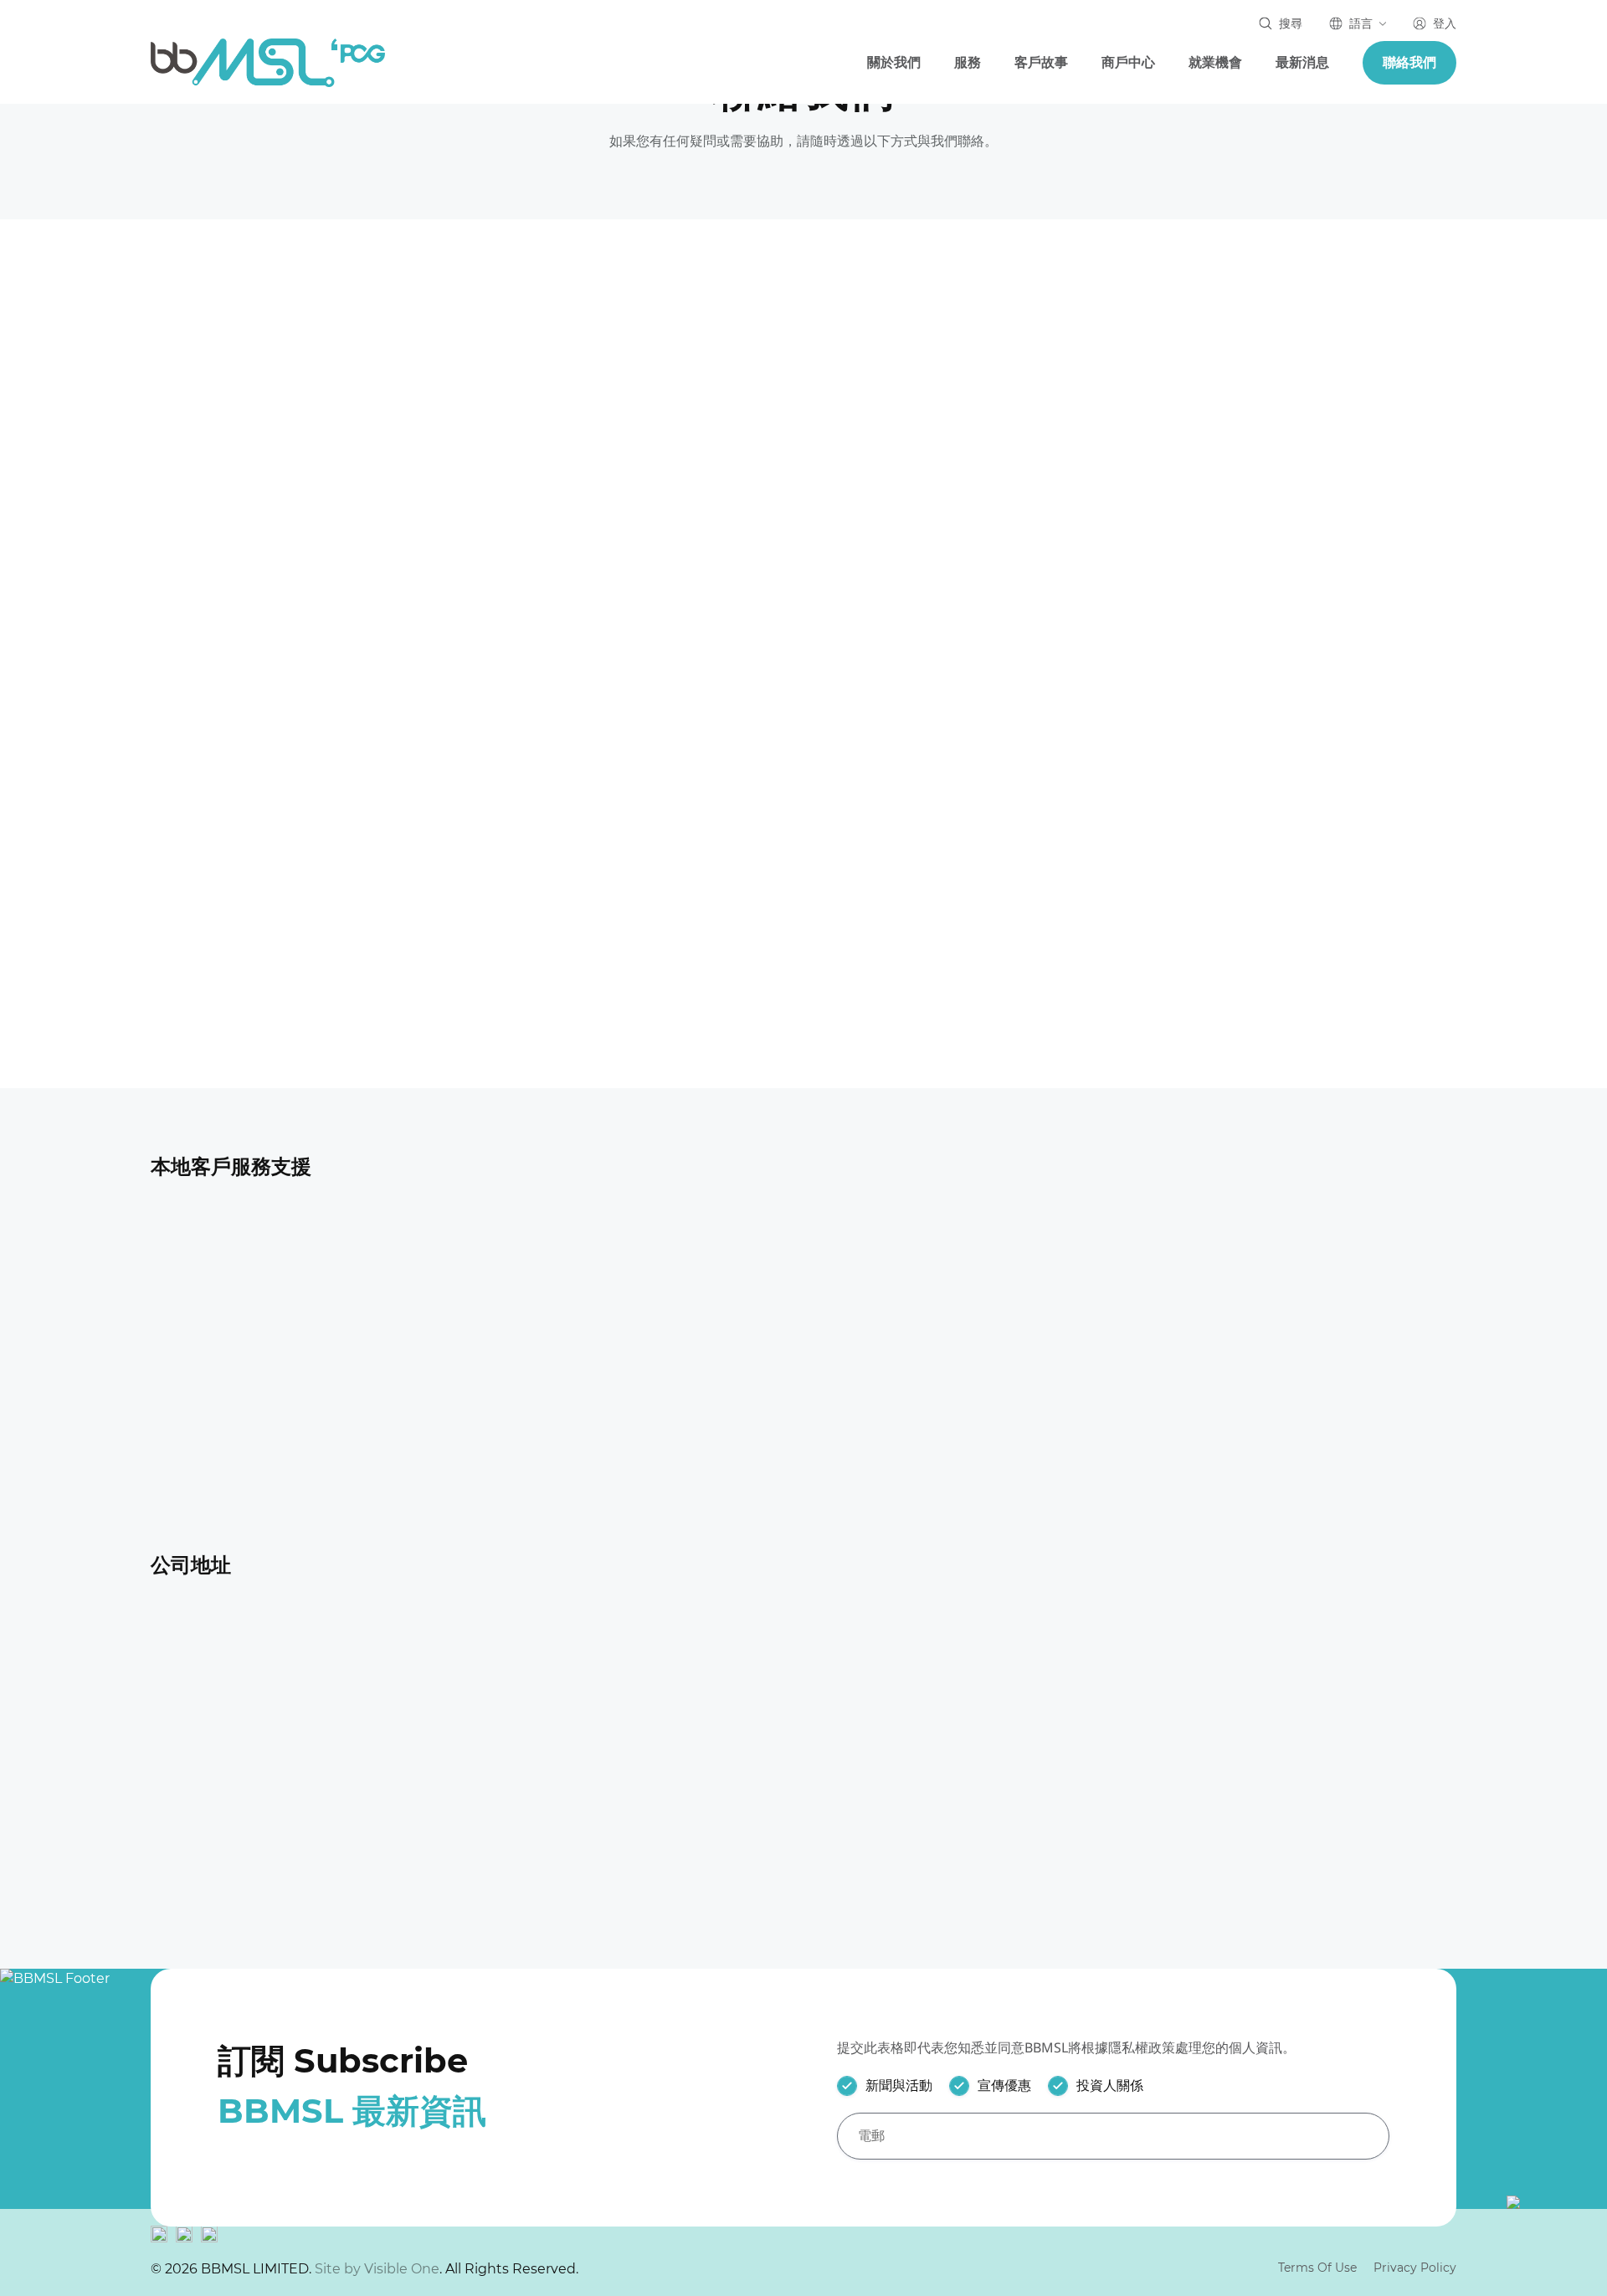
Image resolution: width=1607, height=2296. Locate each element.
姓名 (538, 501)
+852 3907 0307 (270, 509)
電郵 (996, 501)
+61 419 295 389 (581, 1274)
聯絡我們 (1409, 62)
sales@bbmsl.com (280, 412)
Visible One (402, 2269)
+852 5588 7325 (268, 704)
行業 (538, 692)
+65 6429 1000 (909, 1274)
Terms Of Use (1317, 2268)
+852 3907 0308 (271, 606)
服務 (968, 62)
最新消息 (1302, 62)
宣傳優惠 (1004, 2085)
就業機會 (1215, 62)
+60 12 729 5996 (1244, 1300)
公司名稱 (1009, 596)
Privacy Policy (1415, 2268)
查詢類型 (1009, 692)
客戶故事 (1041, 62)
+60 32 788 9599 (1245, 1274)
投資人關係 (1110, 2085)
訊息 (538, 787)
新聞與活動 (899, 2085)
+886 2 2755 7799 (256, 1447)
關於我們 (894, 62)
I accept (167, 2232)
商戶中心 (1128, 62)
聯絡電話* (554, 596)
